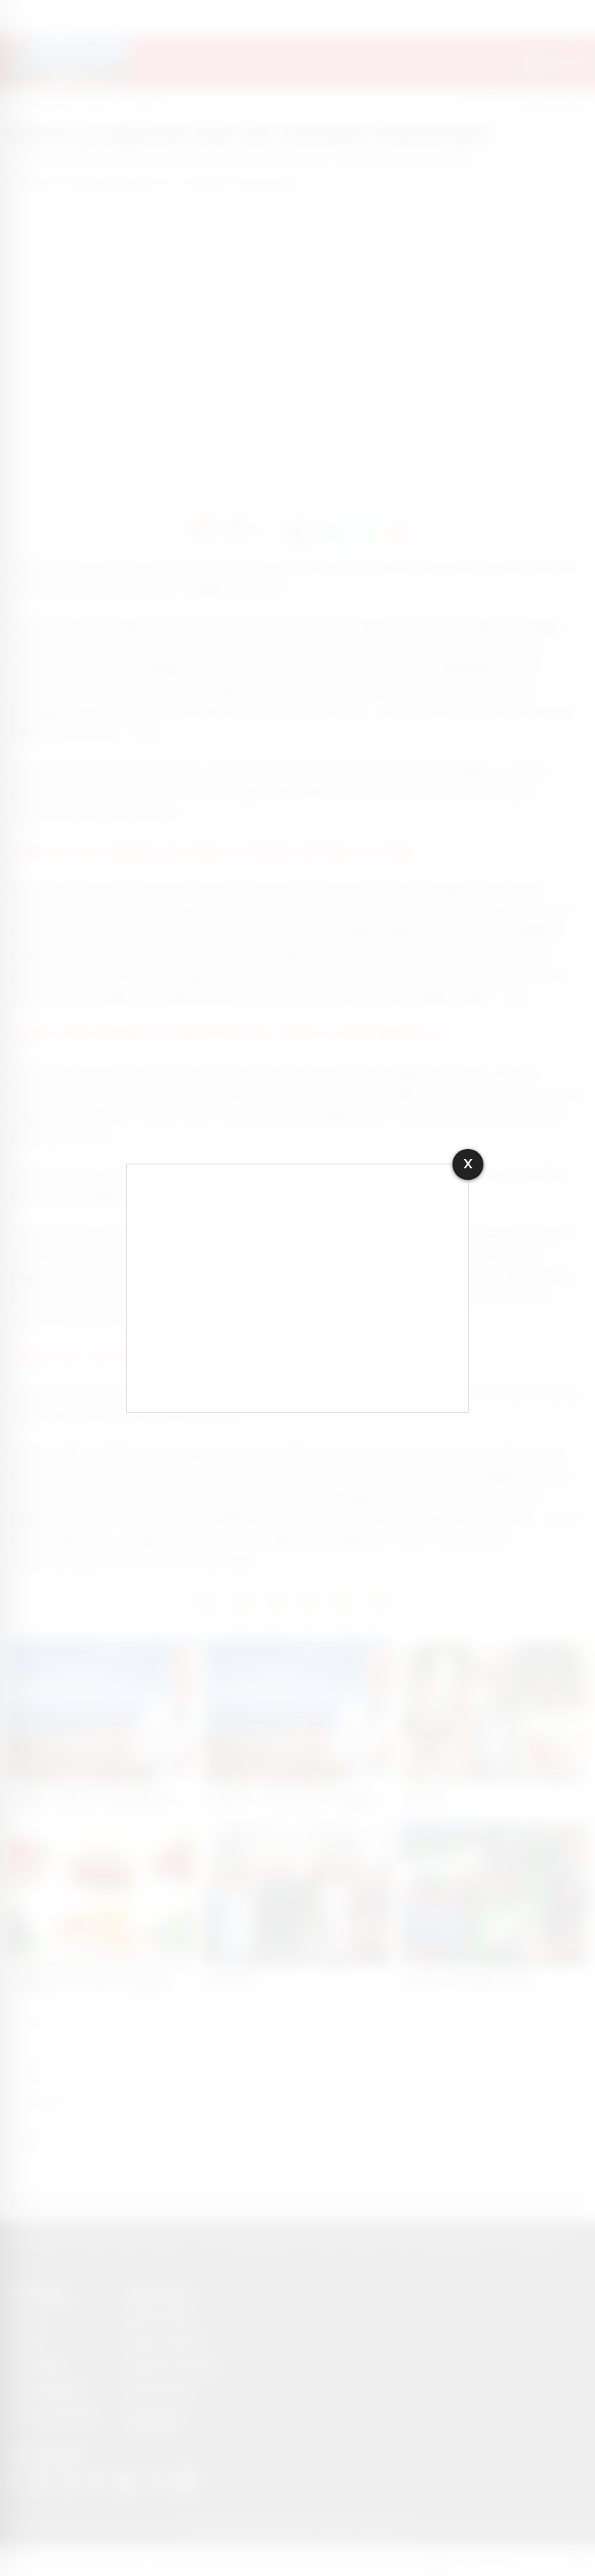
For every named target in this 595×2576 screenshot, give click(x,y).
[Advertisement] (297, 1288)
